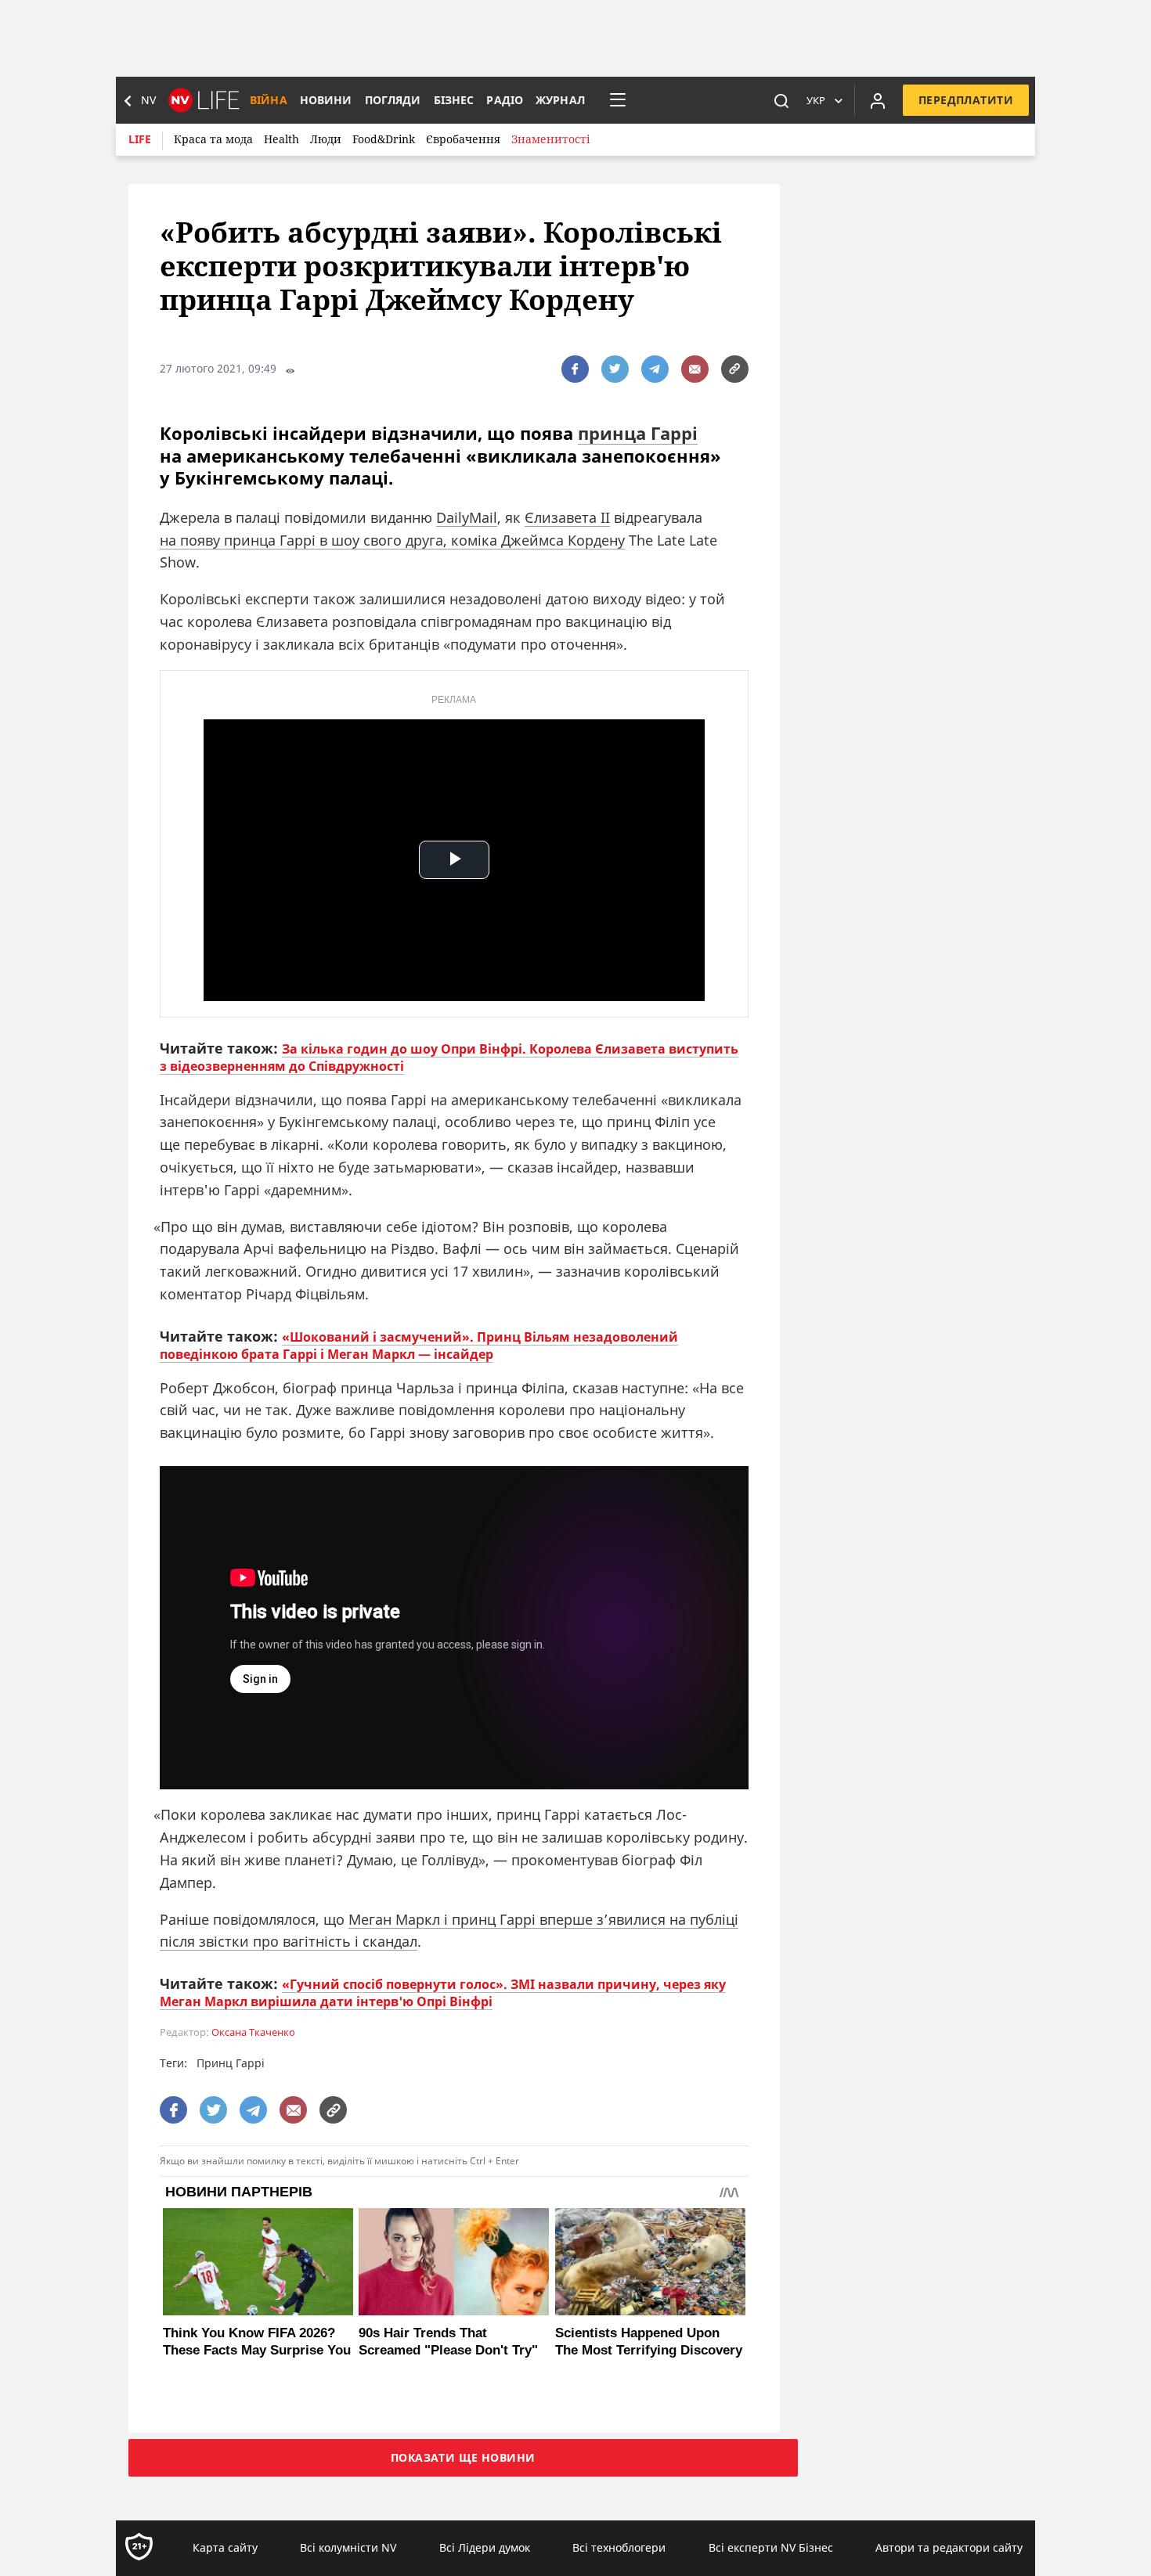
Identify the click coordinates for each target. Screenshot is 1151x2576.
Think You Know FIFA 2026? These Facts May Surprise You (257, 2342)
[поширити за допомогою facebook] (575, 369)
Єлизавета (561, 517)
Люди (326, 139)
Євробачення (463, 139)
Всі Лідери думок (485, 2547)
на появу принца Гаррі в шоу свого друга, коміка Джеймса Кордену (392, 540)
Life (140, 139)
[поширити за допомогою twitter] (615, 369)
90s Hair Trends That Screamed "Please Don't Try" (448, 2342)
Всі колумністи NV (348, 2547)
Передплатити (966, 100)
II (605, 517)
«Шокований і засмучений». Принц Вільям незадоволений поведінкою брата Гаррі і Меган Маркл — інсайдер (419, 1346)
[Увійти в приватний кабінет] (878, 100)
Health (281, 139)
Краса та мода (213, 139)
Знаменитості (550, 139)
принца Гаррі (638, 433)
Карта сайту (225, 2547)
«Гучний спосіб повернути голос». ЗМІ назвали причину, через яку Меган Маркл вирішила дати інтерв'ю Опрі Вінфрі (443, 1993)
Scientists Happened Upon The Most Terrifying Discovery (649, 2342)
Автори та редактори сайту (949, 2547)
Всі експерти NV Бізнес (771, 2547)
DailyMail (467, 517)
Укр (816, 100)
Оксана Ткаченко (253, 2032)
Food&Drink (384, 139)
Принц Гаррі (231, 2063)
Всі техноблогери (619, 2547)
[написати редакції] (695, 369)
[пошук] (781, 100)
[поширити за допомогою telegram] (655, 369)
